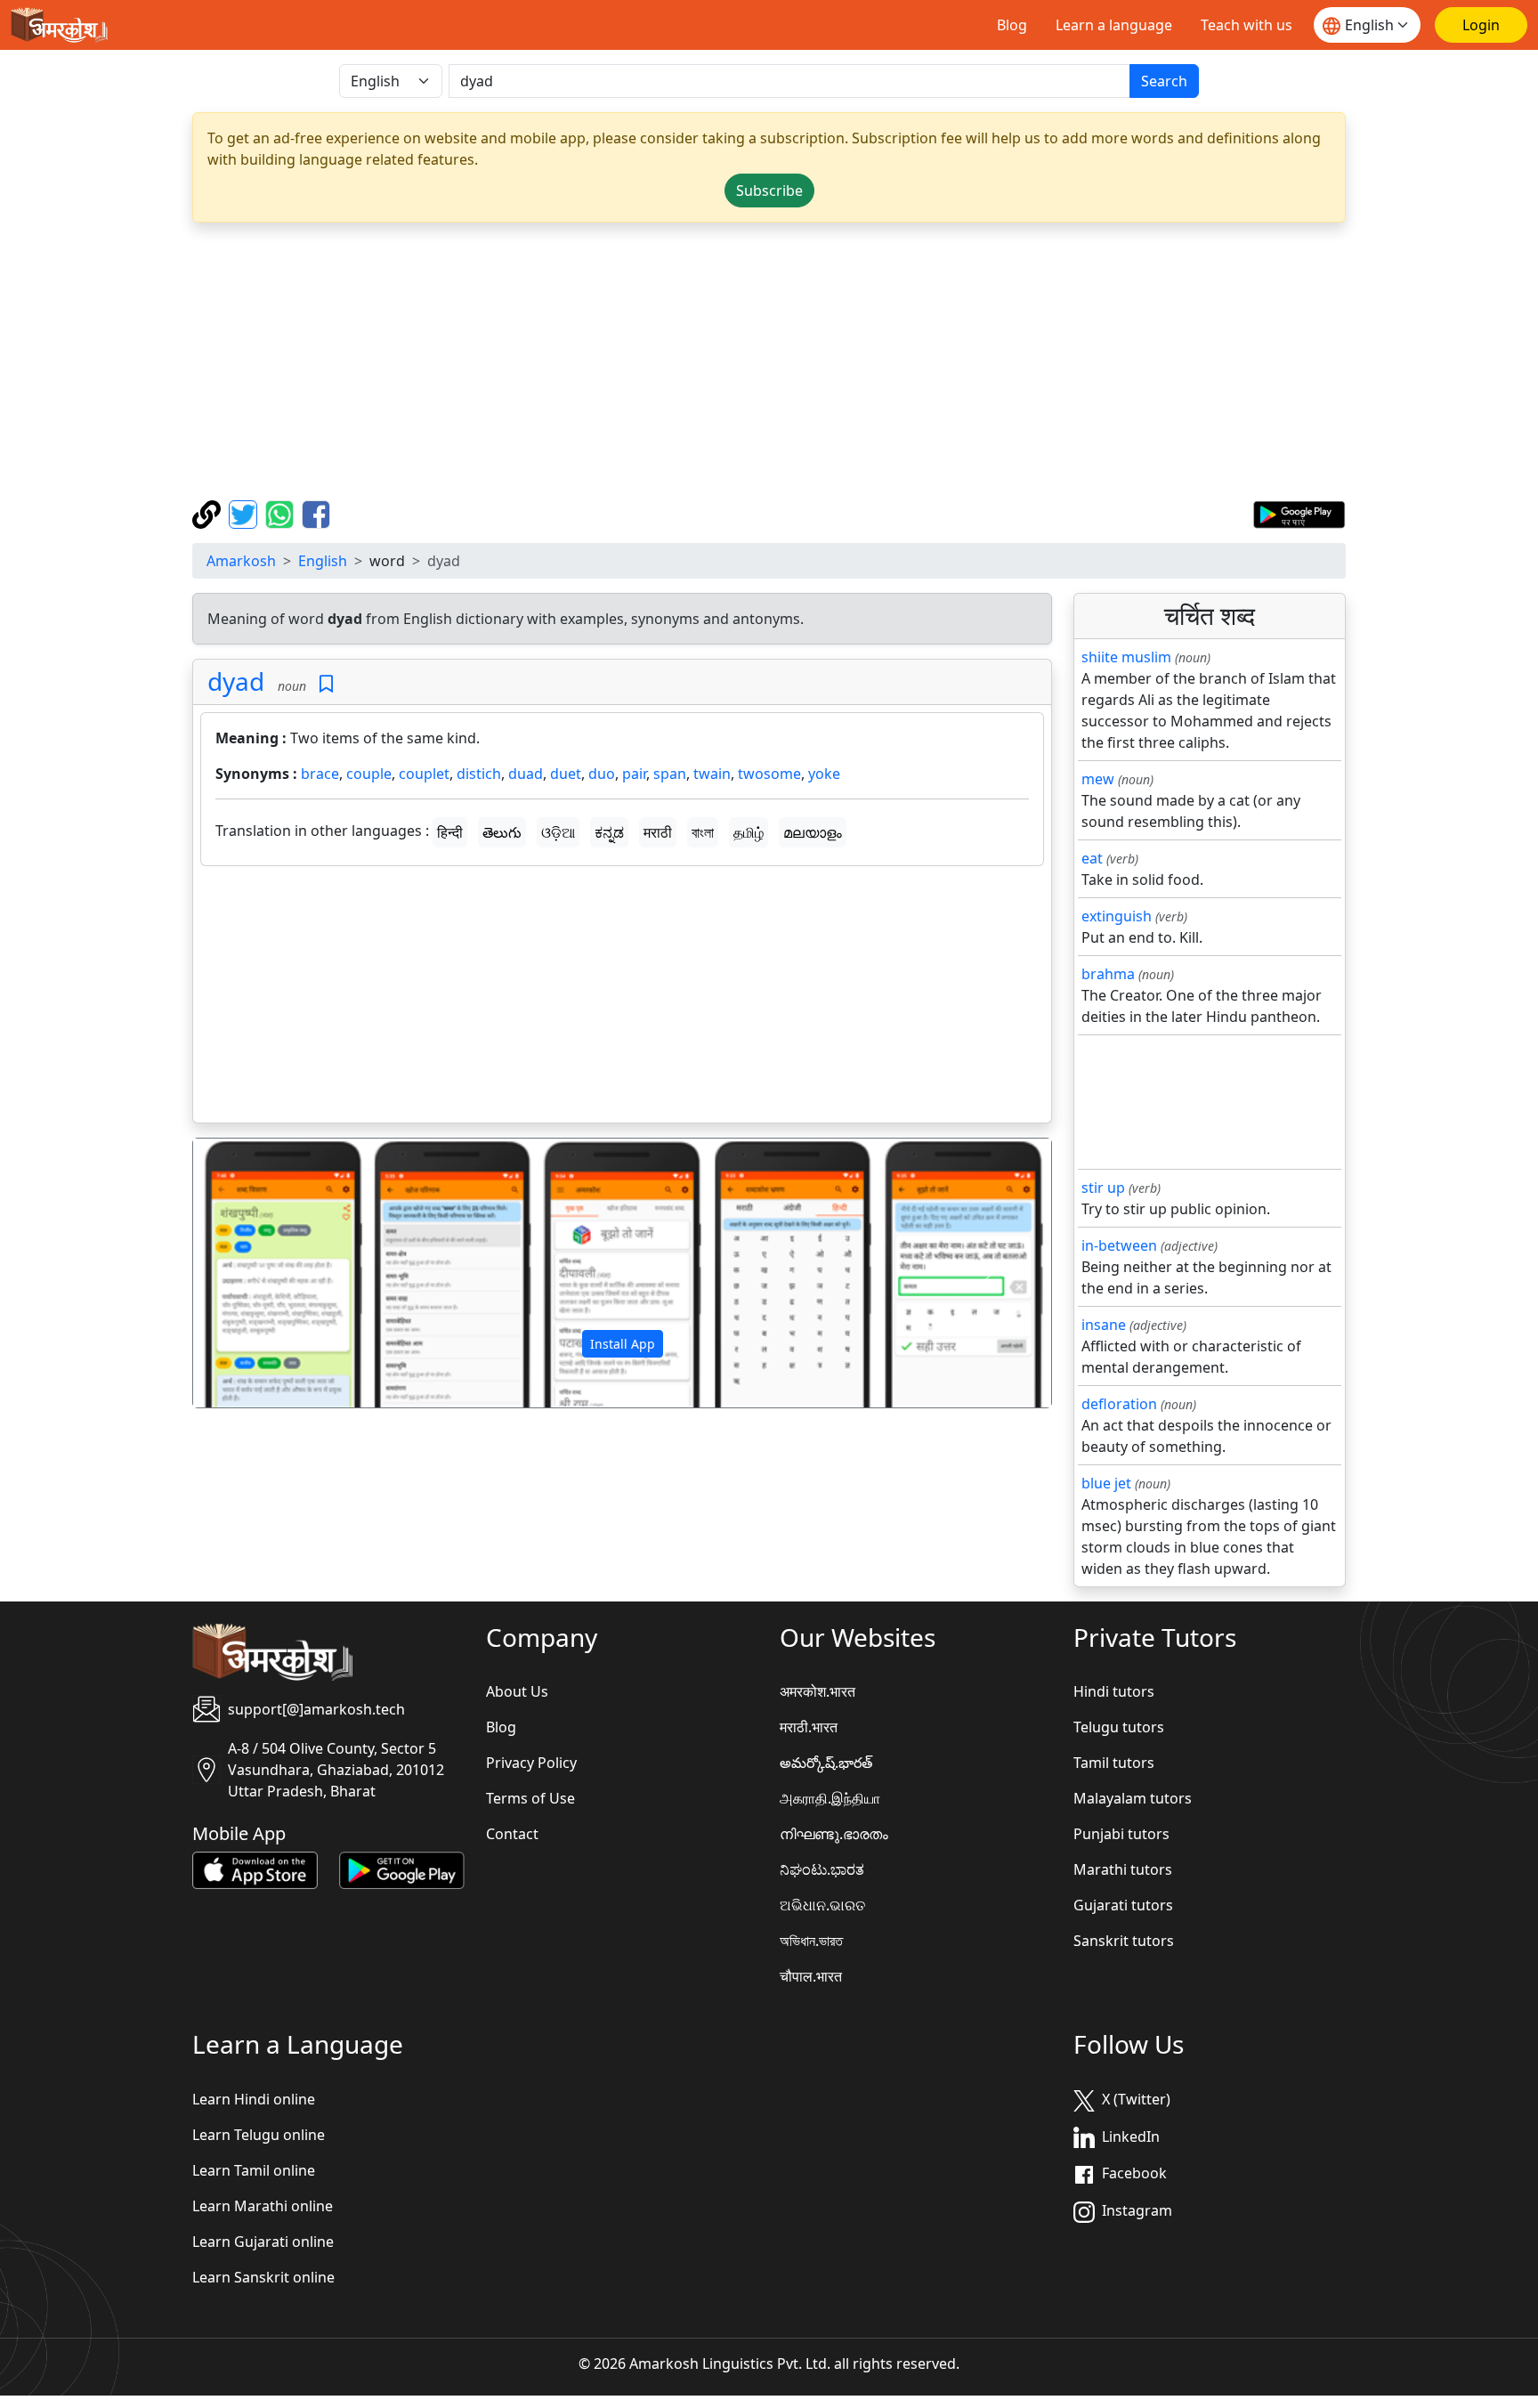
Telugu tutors (1119, 1727)
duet (566, 774)
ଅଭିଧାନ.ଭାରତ (822, 1905)
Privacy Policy (531, 1763)
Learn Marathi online (263, 2206)
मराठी (658, 832)
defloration (1119, 1404)
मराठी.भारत (809, 1727)
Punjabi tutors (1121, 1834)
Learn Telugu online (259, 2135)
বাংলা (703, 832)
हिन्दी (450, 832)
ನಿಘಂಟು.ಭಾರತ (822, 1869)
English (323, 561)
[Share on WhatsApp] (282, 513)
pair (634, 774)
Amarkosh (241, 561)
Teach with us (1247, 25)
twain (712, 774)
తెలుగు (502, 832)
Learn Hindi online (254, 2099)
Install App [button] (623, 1344)
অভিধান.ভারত (811, 1941)
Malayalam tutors (1133, 1798)
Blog (1012, 25)
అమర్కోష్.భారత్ (826, 1763)
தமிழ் (749, 832)
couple (369, 774)
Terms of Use (530, 1798)
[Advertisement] (769, 361)
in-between (1119, 1245)
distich (479, 774)
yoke (824, 774)
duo (602, 774)
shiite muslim (1126, 657)
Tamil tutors (1114, 1763)
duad (526, 774)
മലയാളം (813, 832)
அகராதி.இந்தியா (830, 1798)
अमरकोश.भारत (818, 1691)
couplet (424, 774)
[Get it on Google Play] (1299, 513)
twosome (769, 774)
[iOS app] (255, 1869)
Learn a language (1114, 25)
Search (1164, 81)
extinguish (1117, 916)
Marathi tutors (1123, 1869)
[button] (258, 1273)
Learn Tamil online (254, 2170)
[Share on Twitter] (245, 513)
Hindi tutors (1114, 1691)
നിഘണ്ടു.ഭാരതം (834, 1834)
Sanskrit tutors (1124, 1941)
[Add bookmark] (326, 684)
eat (1092, 858)
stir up (1103, 1188)
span (670, 774)
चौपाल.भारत (811, 1976)
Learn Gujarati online (263, 2242)
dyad (236, 681)
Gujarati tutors (1123, 1905)
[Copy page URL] (209, 513)
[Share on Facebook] (316, 513)
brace (320, 774)
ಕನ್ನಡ (609, 832)
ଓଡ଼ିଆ (558, 832)
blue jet (1106, 1483)
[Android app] (402, 1869)
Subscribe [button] (769, 191)
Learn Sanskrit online (263, 2277)
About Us (517, 1691)
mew (1098, 779)
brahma (1108, 974)
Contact (512, 1834)
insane (1104, 1325)
